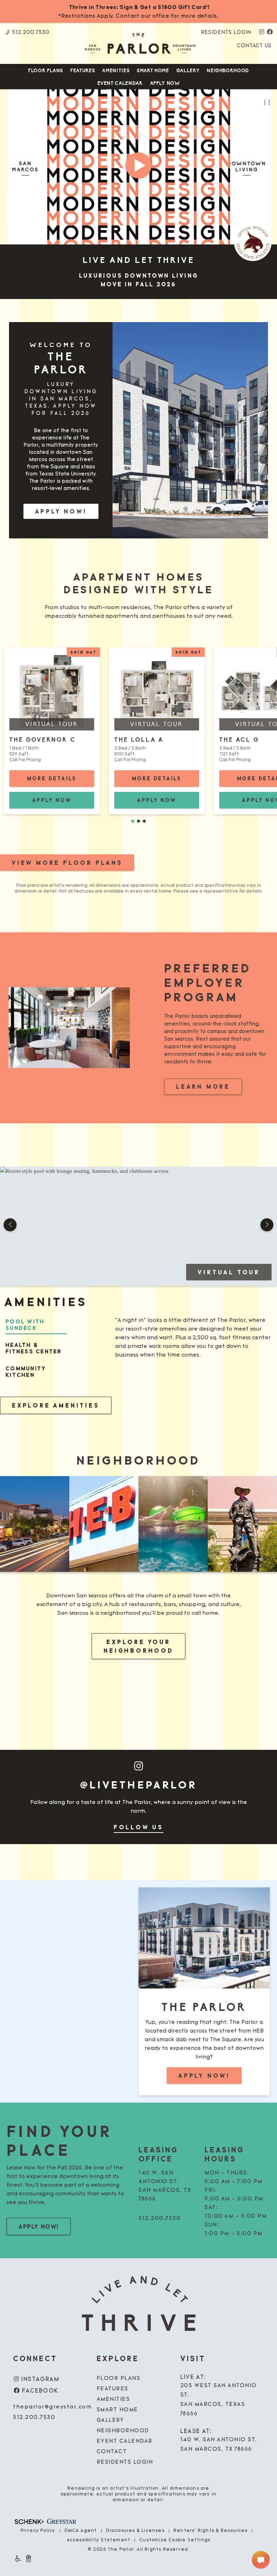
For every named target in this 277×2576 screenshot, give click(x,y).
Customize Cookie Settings (175, 2540)
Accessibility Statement (99, 2540)
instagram (39, 2379)
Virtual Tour (235, 1272)
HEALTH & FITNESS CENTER (34, 1348)
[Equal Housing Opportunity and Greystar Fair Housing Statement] (28, 2558)
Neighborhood (228, 71)
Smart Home (153, 71)
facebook (39, 2391)
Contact (112, 2452)
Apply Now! (61, 511)
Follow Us (138, 1827)
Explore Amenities (56, 1405)
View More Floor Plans (67, 863)
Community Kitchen (26, 1372)
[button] (133, 821)
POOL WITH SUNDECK (25, 1325)
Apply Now (165, 83)
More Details (61, 778)
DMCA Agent (81, 2531)
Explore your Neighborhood (138, 1646)
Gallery (188, 71)
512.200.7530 (30, 32)
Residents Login (226, 32)
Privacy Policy (38, 2531)
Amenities (116, 71)
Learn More (209, 1086)
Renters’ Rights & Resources (210, 2531)
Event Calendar (120, 83)
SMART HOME (117, 2410)
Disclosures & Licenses (135, 2531)
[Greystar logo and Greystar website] (62, 2518)
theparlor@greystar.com (52, 2407)
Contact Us (254, 46)
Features (83, 71)
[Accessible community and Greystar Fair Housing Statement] (18, 2558)
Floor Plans (46, 71)
